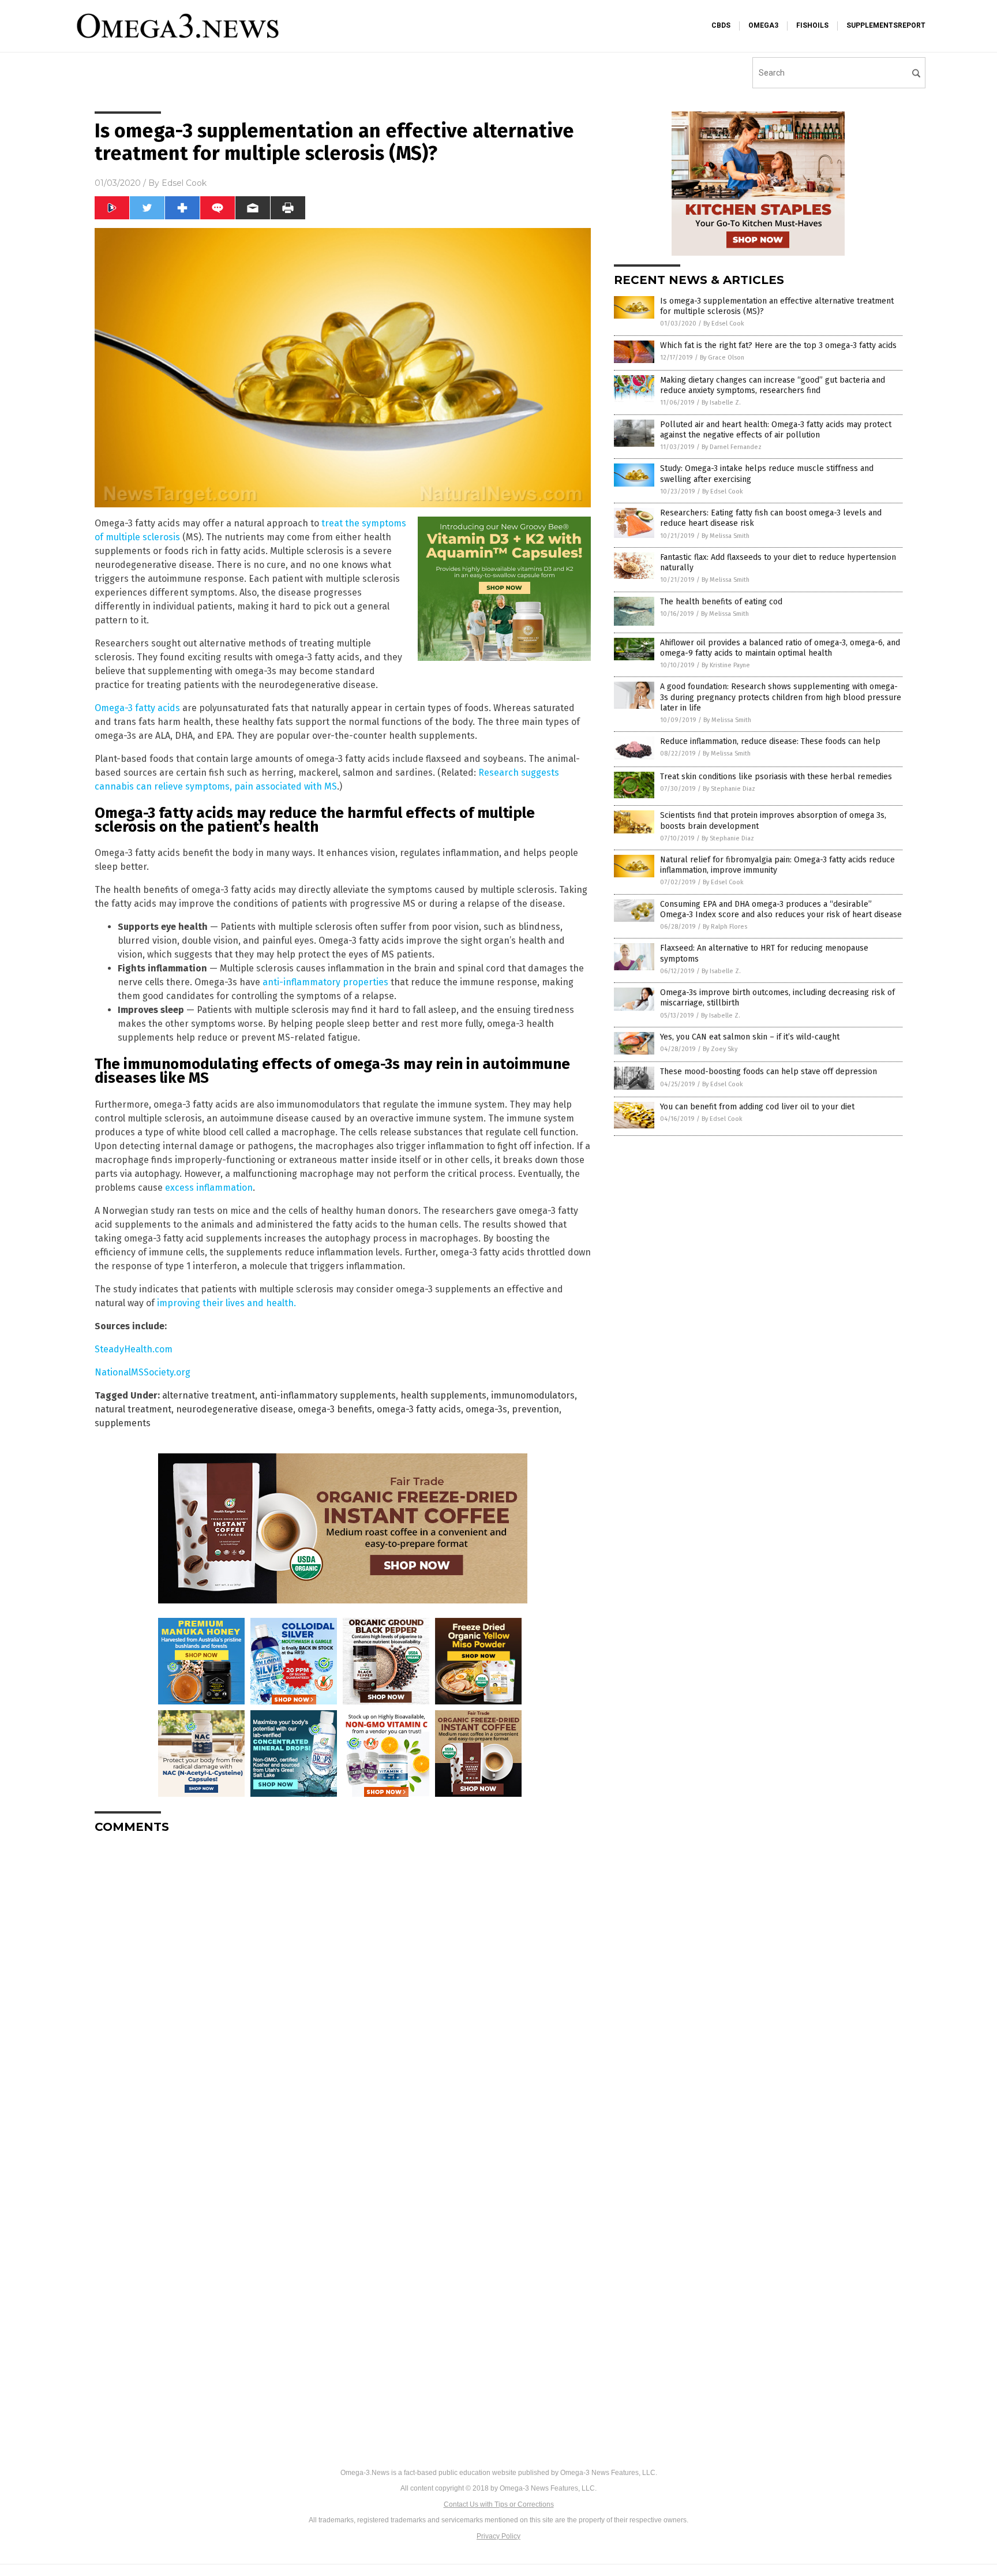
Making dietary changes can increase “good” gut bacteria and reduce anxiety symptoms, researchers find (773, 385)
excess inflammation (209, 1188)
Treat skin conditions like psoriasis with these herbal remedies (776, 777)
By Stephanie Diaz (729, 789)
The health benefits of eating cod (721, 602)
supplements (123, 1423)
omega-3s (486, 1409)
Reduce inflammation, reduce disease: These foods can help (770, 741)
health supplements (443, 1395)
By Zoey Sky (720, 1049)
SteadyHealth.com (134, 1349)
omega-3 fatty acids (419, 1409)
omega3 (763, 25)
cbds (721, 25)
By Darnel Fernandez (732, 447)
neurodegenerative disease (235, 1409)
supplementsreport (886, 25)
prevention (535, 1409)
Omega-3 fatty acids (137, 708)
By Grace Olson (722, 358)
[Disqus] (343, 1987)
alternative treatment (209, 1395)
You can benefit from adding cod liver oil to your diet (757, 1107)
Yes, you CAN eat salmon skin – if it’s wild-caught (750, 1037)
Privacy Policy (498, 2536)
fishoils (812, 25)
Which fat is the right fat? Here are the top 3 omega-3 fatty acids (778, 345)
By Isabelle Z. (721, 403)
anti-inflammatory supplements (328, 1395)
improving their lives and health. (226, 1303)
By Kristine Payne (726, 665)
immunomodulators (533, 1395)
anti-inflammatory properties (325, 982)
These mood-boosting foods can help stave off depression (769, 1072)
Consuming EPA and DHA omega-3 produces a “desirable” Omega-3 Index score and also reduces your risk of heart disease (781, 909)
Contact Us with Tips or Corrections (499, 2504)
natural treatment (133, 1409)
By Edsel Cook (724, 324)
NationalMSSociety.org (143, 1372)
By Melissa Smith (726, 536)
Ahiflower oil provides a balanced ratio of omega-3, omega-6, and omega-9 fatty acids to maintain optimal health (780, 648)
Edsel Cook (184, 183)
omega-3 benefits (335, 1409)
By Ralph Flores (725, 927)
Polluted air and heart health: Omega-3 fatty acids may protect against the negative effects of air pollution (776, 430)
